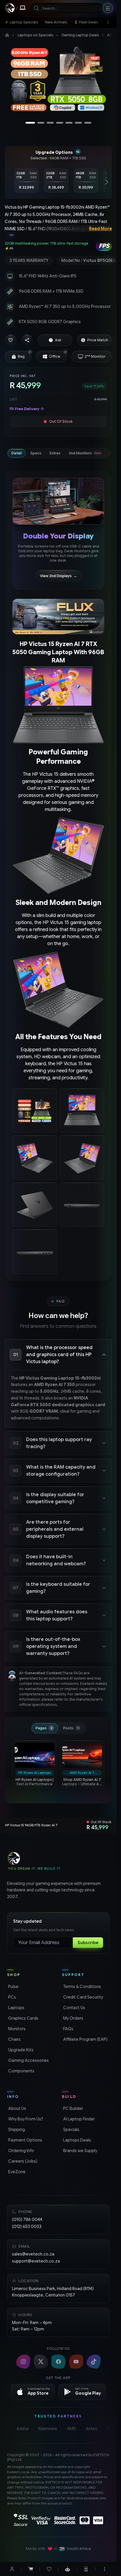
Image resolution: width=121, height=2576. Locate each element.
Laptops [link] (16, 2008)
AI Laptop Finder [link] (78, 2119)
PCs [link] (11, 1997)
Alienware (48, 2429)
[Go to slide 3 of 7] (50, 123)
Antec (91, 2429)
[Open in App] (86, 2569)
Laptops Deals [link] (77, 2140)
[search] (67, 8)
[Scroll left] (10, 182)
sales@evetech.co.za (33, 2254)
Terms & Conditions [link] (81, 1987)
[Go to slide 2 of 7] (41, 123)
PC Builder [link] (73, 2108)
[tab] (17, 453)
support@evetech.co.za (36, 2261)
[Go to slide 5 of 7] (69, 123)
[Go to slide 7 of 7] (88, 123)
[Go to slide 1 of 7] (30, 123)
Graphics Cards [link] (23, 2018)
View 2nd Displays (58, 576)
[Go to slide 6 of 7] (78, 123)
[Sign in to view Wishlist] (49, 2569)
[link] (21, 22)
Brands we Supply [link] (80, 2151)
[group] (58, 235)
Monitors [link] (16, 2029)
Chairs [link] (14, 2039)
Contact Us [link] (74, 2008)
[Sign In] (12, 2569)
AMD (71, 2429)
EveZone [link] (16, 2172)
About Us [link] (17, 2108)
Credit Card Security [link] (83, 1997)
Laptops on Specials (35, 35)
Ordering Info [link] (21, 2151)
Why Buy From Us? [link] (25, 2119)
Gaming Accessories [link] (28, 2060)
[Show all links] (108, 22)
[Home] (7, 35)
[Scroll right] (107, 182)
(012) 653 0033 (27, 2226)
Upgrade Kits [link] (20, 2050)
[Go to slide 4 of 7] (60, 123)
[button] (11, 340)
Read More (100, 229)
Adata (22, 2429)
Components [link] (21, 2071)
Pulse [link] (13, 1987)
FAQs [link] (68, 2029)
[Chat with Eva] (68, 2569)
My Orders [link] (73, 2018)
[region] (58, 81)
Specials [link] (71, 2130)
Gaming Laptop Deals (80, 35)
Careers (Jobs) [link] (22, 2161)
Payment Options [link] (25, 2140)
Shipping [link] (16, 2130)
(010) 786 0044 (27, 2219)
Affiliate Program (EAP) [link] (85, 2039)
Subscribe (88, 1943)
